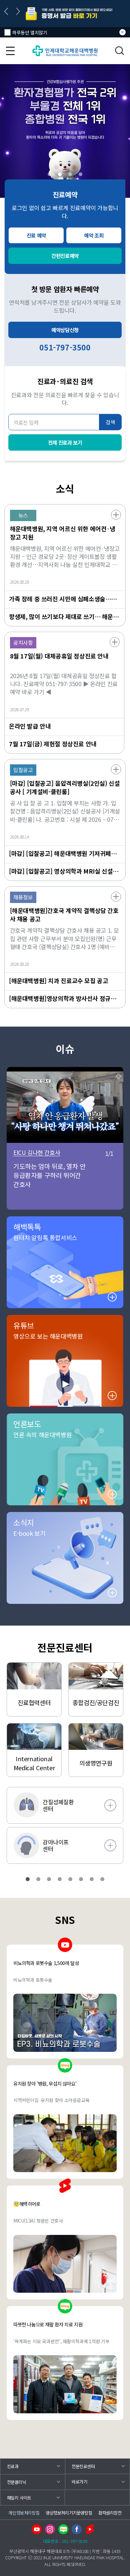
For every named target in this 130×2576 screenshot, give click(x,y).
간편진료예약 (65, 256)
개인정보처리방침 (24, 2513)
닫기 (122, 32)
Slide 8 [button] (102, 1879)
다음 (18, 11)
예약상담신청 (65, 330)
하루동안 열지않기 (30, 32)
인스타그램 (50, 2529)
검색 (120, 51)
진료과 (13, 2466)
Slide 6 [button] (81, 1879)
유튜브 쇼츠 (90, 2529)
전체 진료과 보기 (65, 442)
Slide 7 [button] (92, 1879)
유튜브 (37, 2529)
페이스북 (77, 2529)
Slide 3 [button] (70, 174)
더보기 (116, 515)
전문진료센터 (83, 2466)
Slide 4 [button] (80, 174)
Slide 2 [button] (60, 174)
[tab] (49, 174)
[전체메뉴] (10, 51)
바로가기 (79, 2482)
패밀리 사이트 (19, 2498)
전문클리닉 (17, 2482)
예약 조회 (94, 235)
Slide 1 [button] (49, 174)
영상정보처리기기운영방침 (69, 2513)
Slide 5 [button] (70, 1879)
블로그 (63, 2529)
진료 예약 (36, 235)
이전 (6, 11)
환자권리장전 (110, 2513)
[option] (65, 14)
